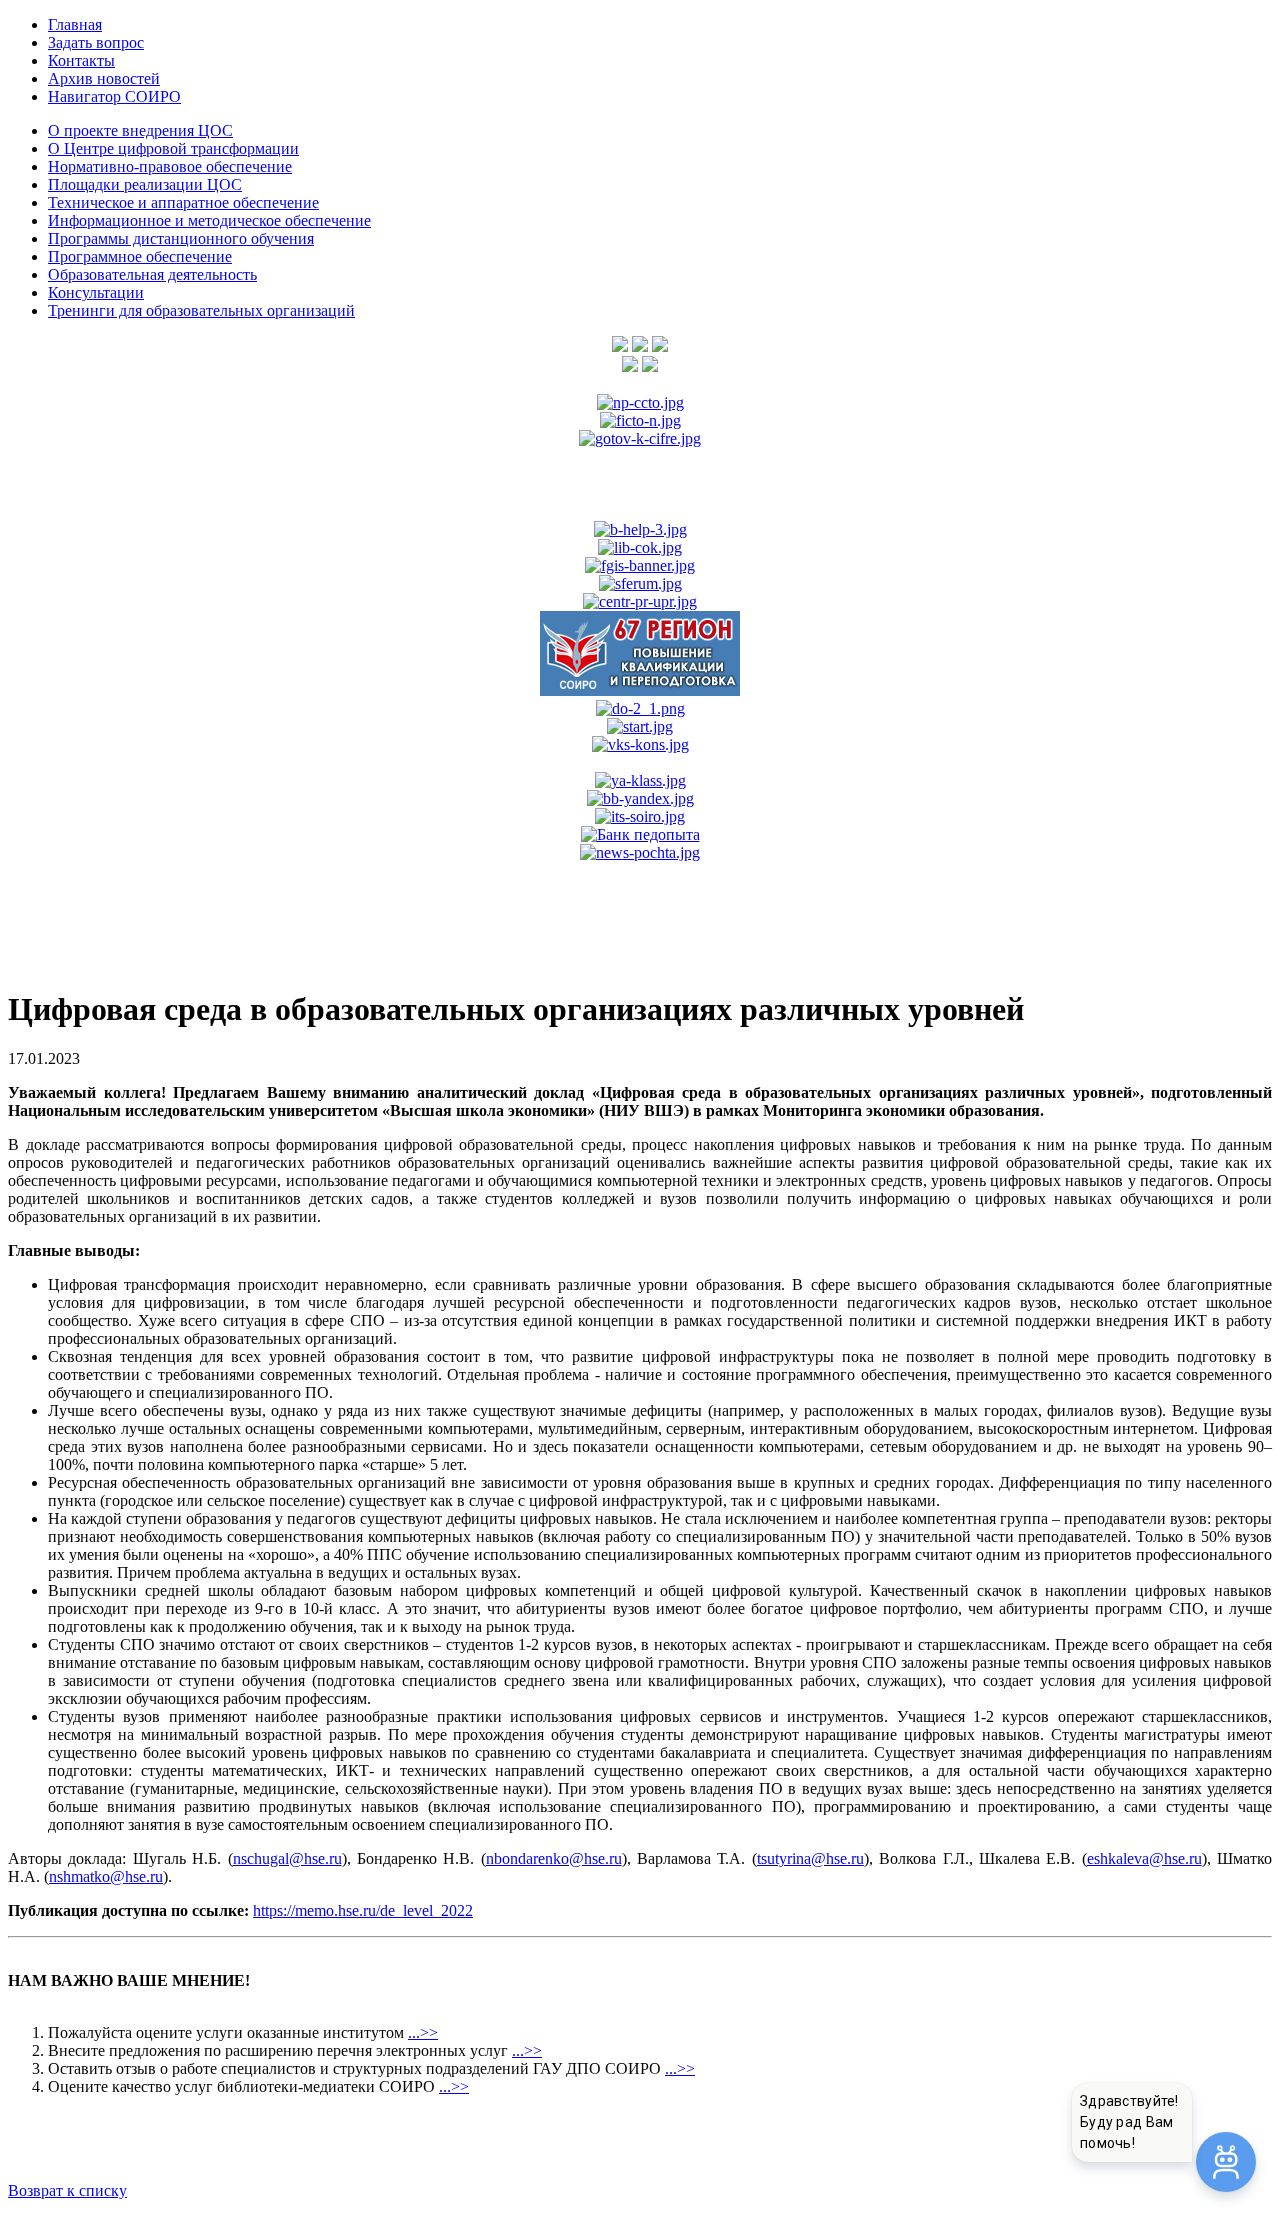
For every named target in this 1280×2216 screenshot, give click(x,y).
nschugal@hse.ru (287, 1858)
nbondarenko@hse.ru (554, 1858)
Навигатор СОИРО (114, 96)
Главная (75, 24)
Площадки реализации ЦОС (145, 184)
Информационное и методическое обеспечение (209, 220)
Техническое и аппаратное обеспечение (183, 202)
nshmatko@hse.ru (106, 1876)
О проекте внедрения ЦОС (140, 130)
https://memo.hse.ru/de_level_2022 (363, 1910)
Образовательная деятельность (152, 274)
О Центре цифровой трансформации (173, 148)
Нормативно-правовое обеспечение (170, 166)
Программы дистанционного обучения (181, 238)
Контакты (81, 60)
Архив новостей (104, 78)
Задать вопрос (96, 42)
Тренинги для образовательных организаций (201, 310)
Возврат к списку (67, 2190)
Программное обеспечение (140, 256)
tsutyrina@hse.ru (810, 1858)
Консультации (96, 292)
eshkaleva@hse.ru (1144, 1858)
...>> (423, 2032)
